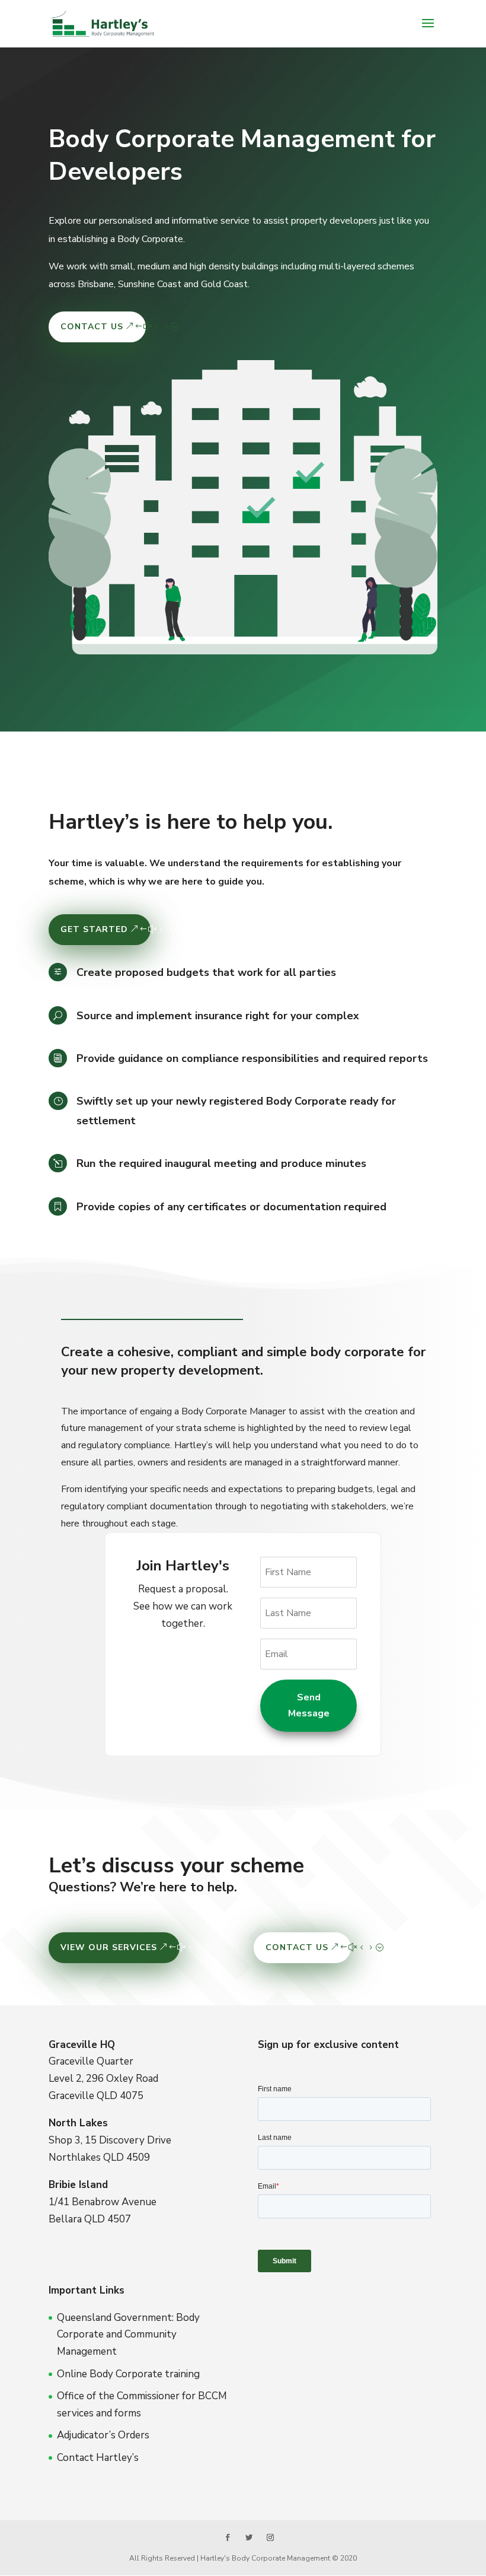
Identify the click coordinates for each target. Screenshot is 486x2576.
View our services (109, 1947)
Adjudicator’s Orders (103, 2435)
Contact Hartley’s (98, 2458)
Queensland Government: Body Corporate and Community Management (128, 2335)
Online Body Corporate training (128, 2374)
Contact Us (92, 327)
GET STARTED (94, 929)
